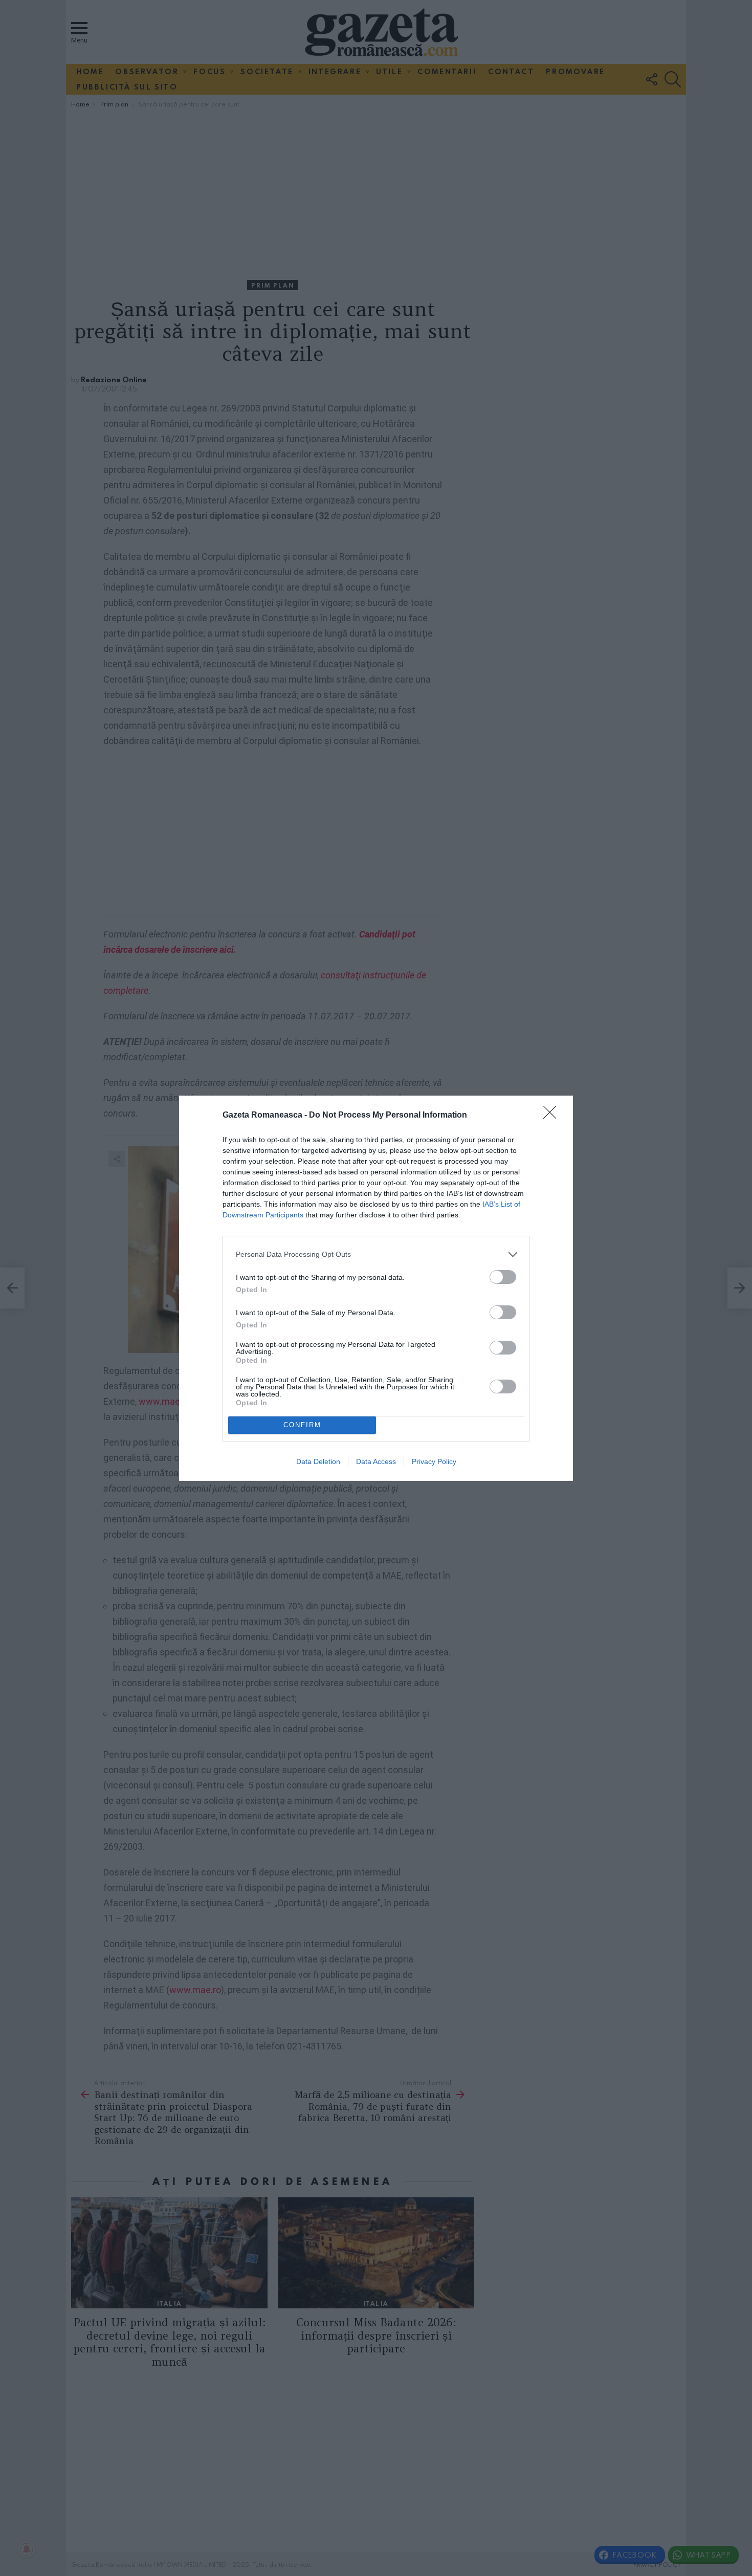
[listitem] (376, 1254)
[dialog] (376, 1288)
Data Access (376, 1461)
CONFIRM (302, 1425)
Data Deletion (318, 1461)
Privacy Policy (434, 1461)
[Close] (553, 1116)
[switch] (503, 1277)
